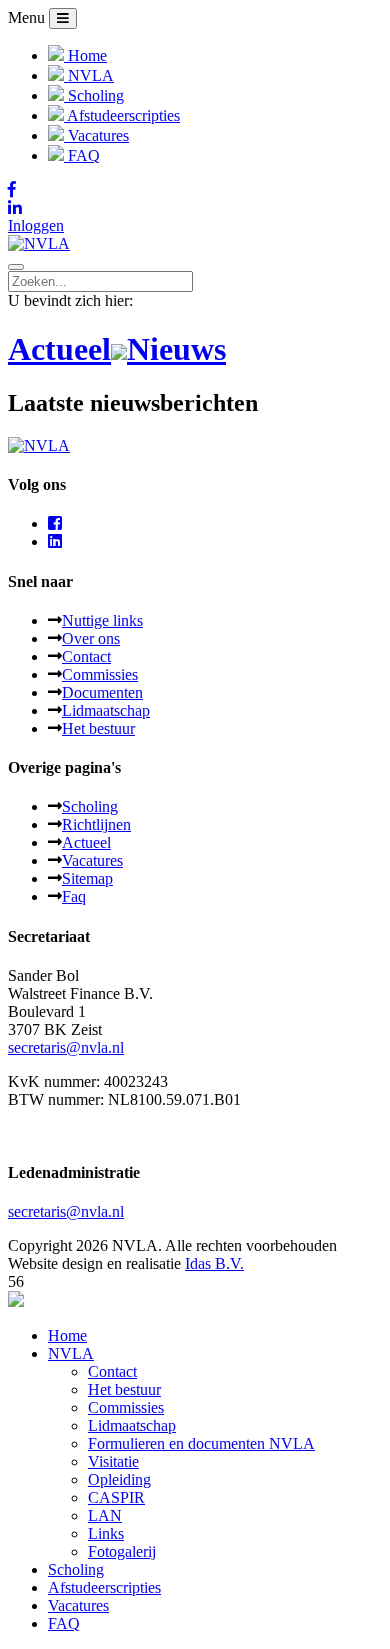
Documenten (102, 692)
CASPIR (116, 1497)
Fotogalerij (122, 1551)
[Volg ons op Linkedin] (195, 208)
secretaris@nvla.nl (66, 1047)
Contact (86, 656)
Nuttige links (102, 620)
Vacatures (92, 860)
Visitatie (113, 1461)
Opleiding (119, 1479)
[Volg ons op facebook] (55, 523)
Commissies (100, 674)
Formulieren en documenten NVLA (201, 1443)
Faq (74, 896)
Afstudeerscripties (104, 1587)
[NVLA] (39, 243)
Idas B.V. (214, 1263)
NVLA (71, 1353)
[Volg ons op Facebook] (195, 190)
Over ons (91, 638)
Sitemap (87, 878)
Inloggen (36, 225)
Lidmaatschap (106, 710)
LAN (105, 1515)
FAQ (64, 1623)
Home (67, 1335)
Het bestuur (98, 728)
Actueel (86, 842)
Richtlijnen (96, 824)
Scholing (90, 806)
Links (106, 1533)
